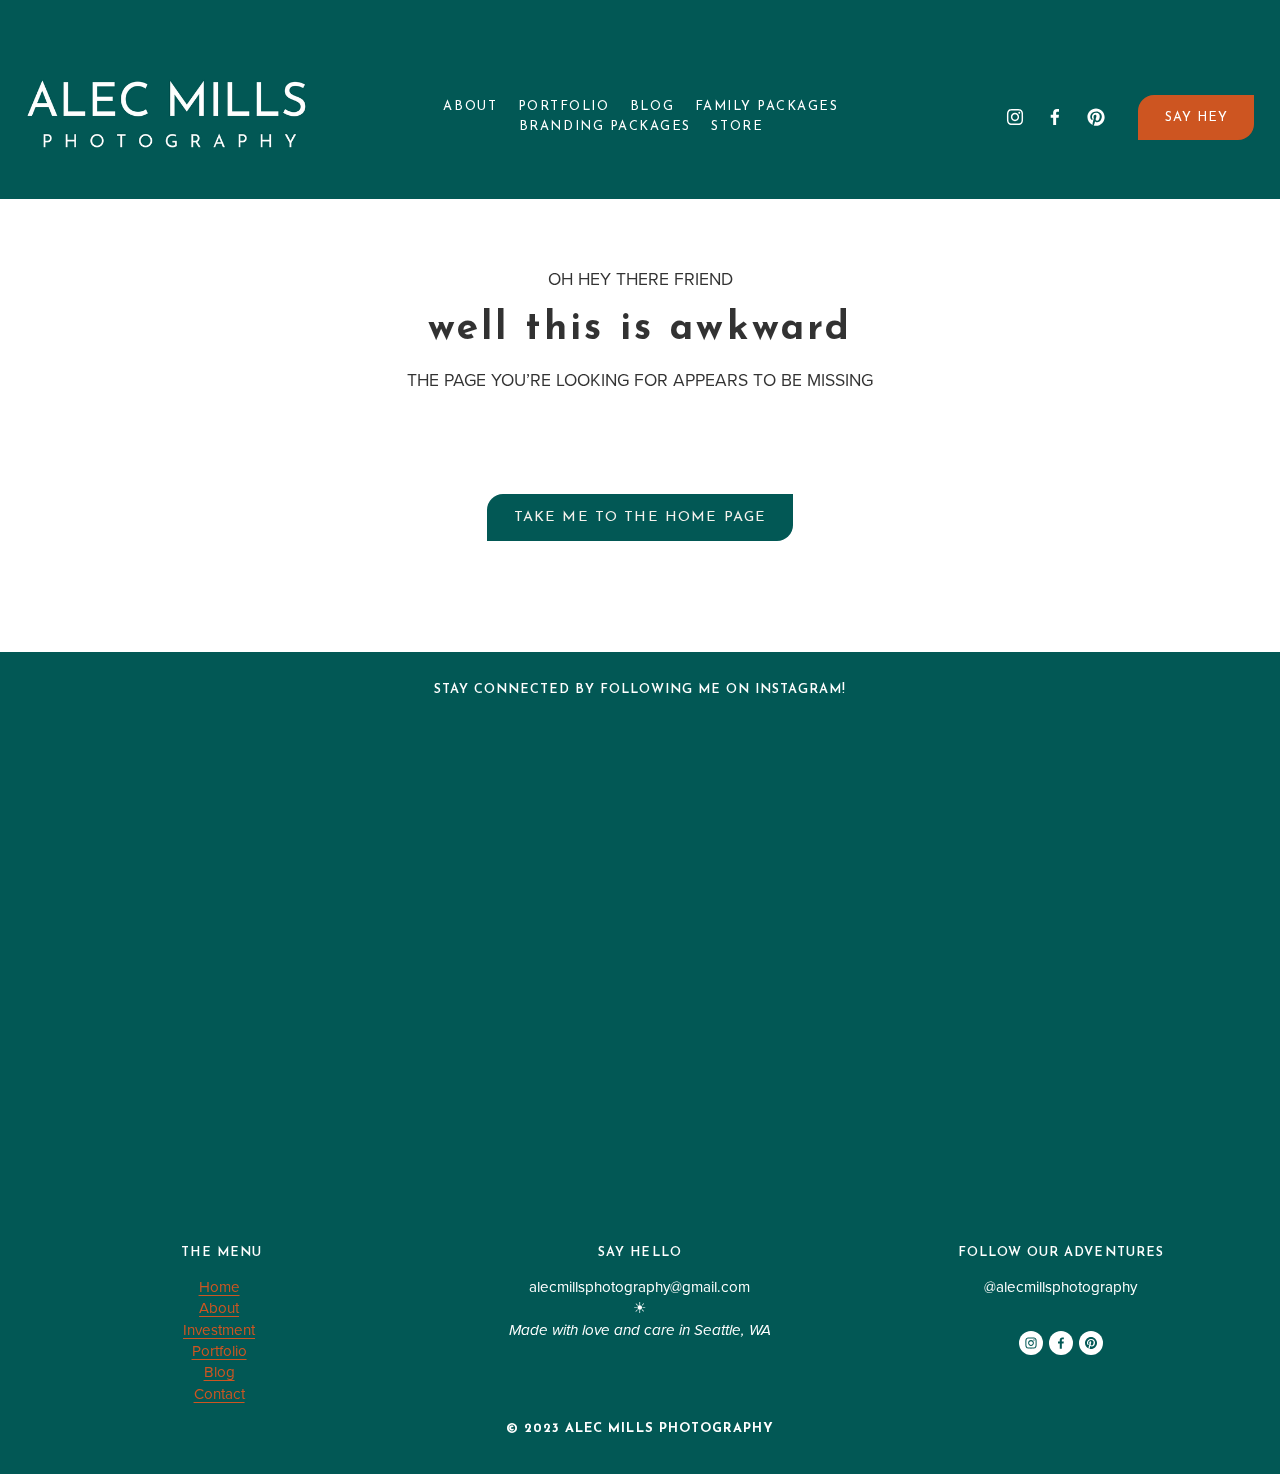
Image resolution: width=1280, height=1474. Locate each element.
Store (737, 126)
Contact (219, 1393)
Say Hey (1196, 117)
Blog (652, 106)
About (470, 106)
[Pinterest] (1096, 117)
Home (219, 1286)
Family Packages (767, 106)
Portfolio (564, 106)
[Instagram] (1015, 117)
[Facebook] (1055, 117)
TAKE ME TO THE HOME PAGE (640, 517)
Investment (219, 1329)
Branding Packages (605, 126)
